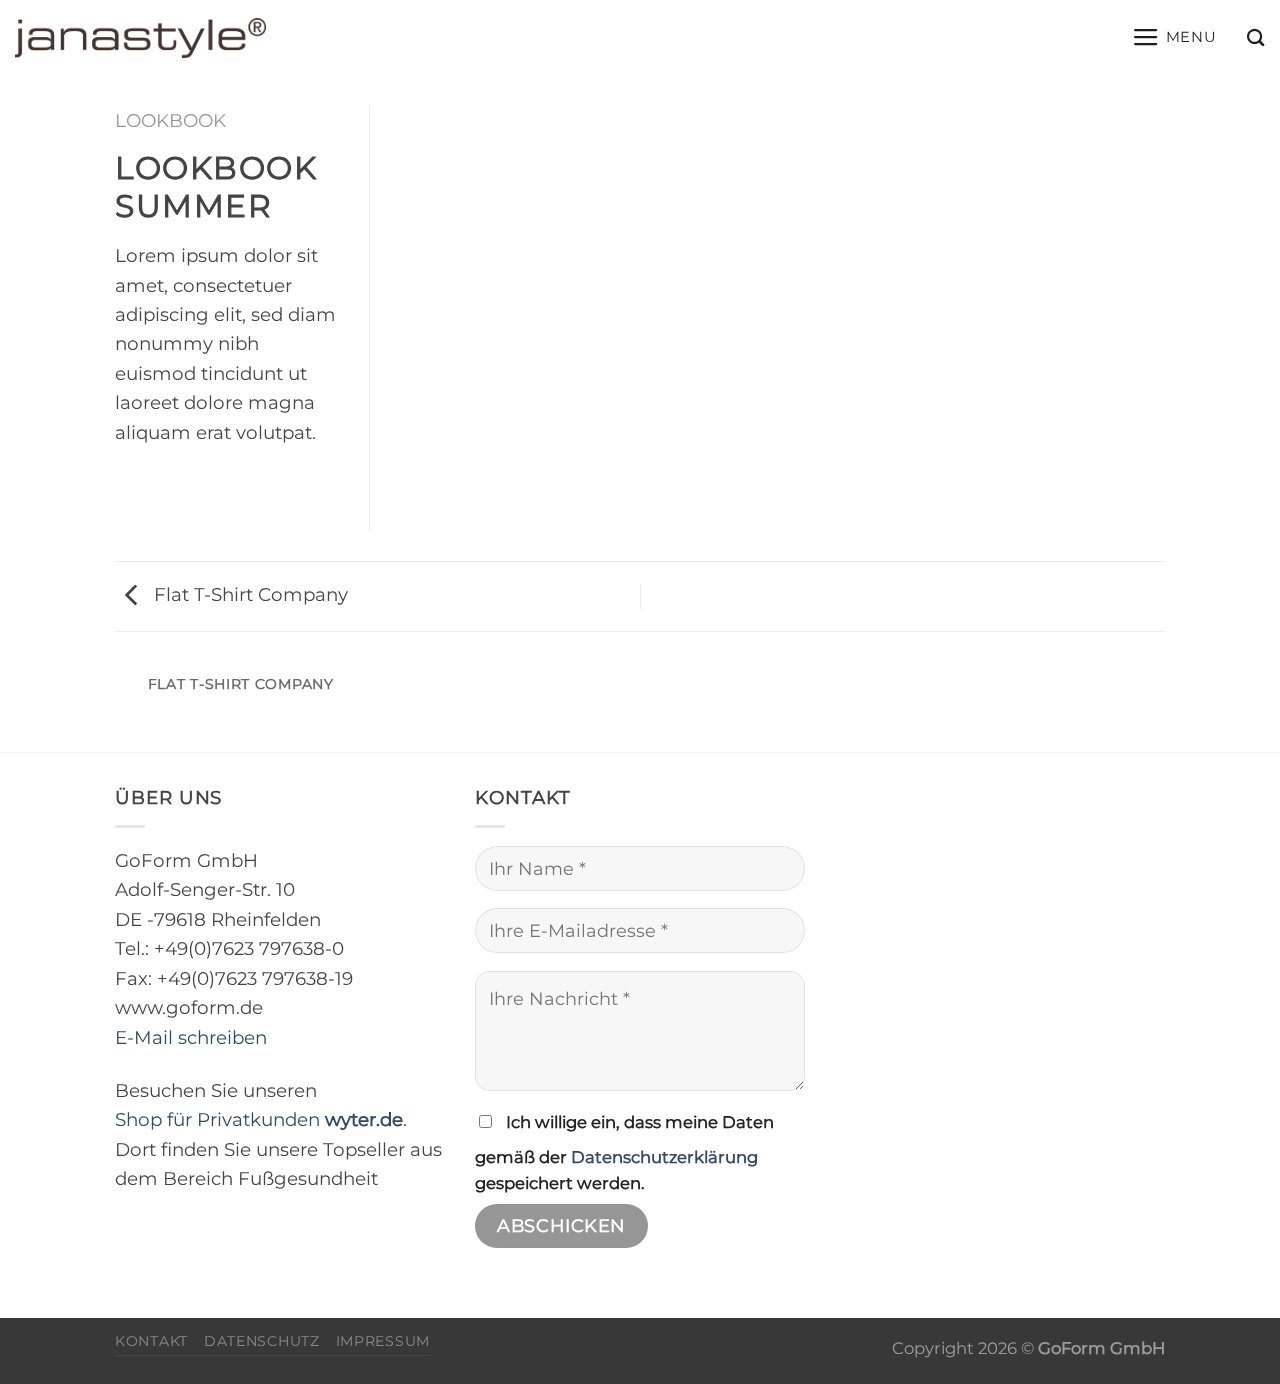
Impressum (383, 1341)
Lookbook (170, 120)
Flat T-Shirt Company (248, 594)
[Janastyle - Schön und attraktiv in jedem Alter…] (140, 37)
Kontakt (151, 1341)
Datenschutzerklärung (664, 1157)
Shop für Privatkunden (259, 1119)
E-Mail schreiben (191, 1037)
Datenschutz (262, 1341)
